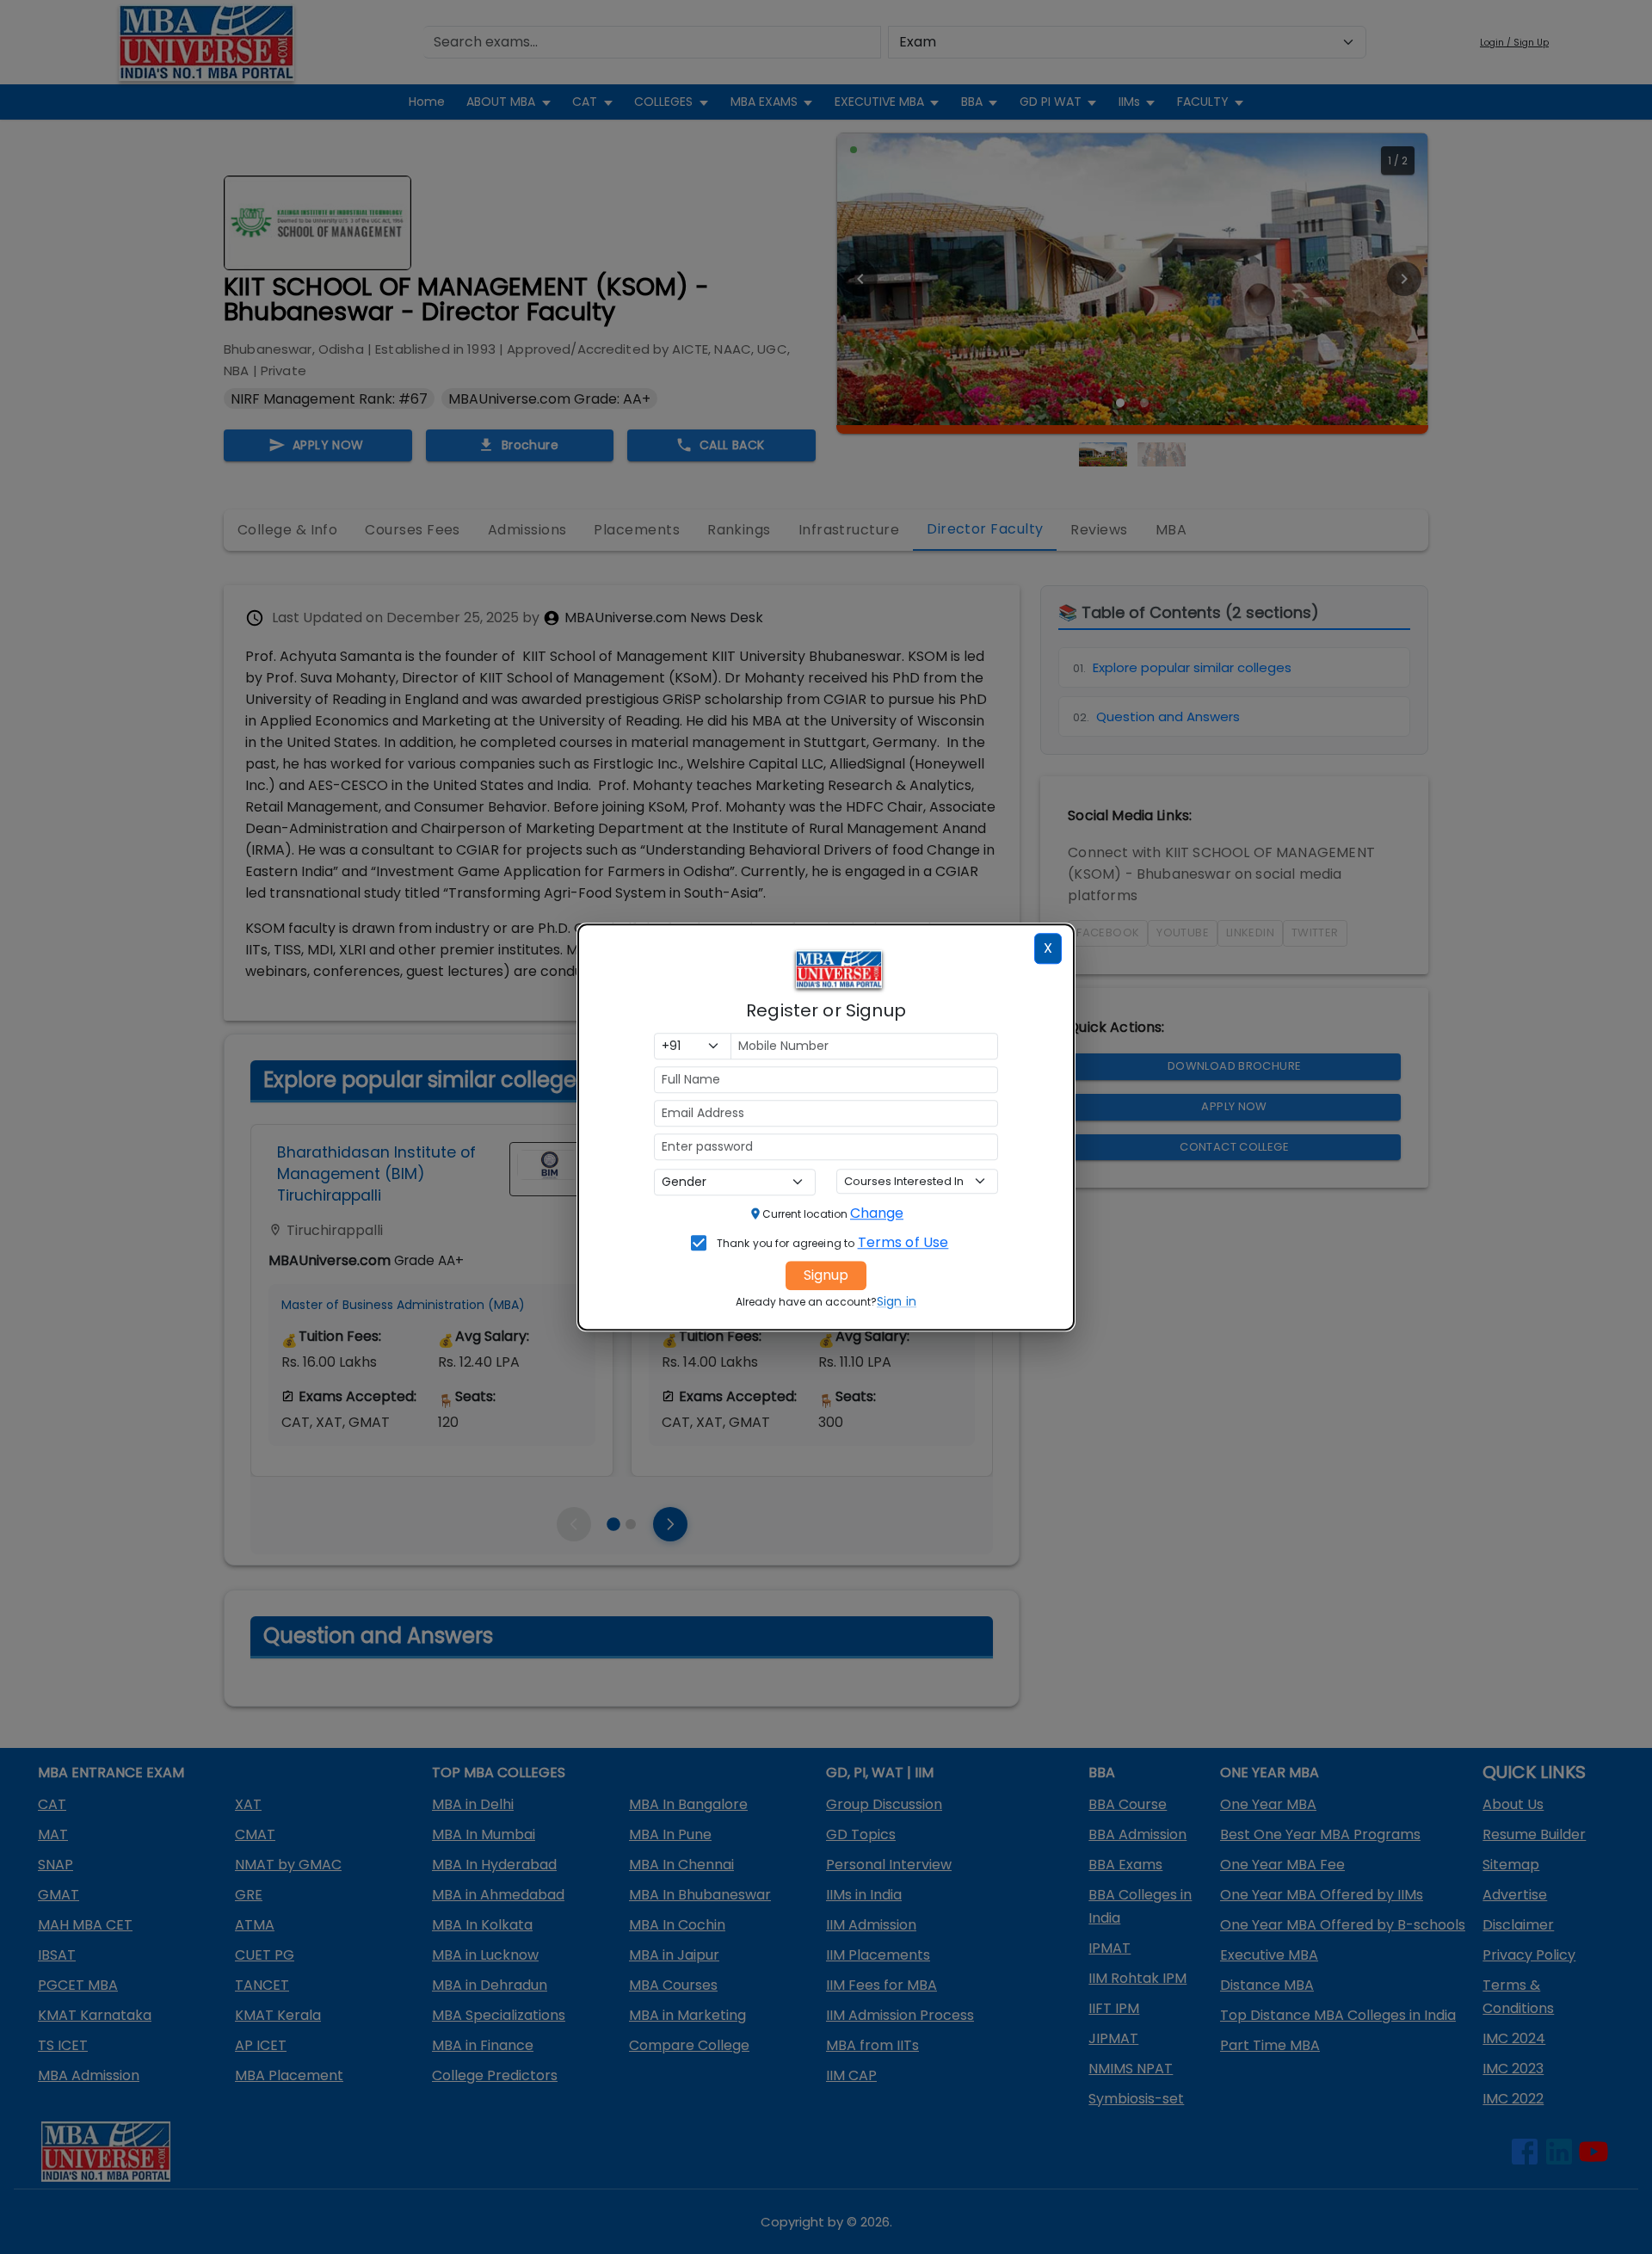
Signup (826, 1275)
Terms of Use (903, 1242)
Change (877, 1213)
